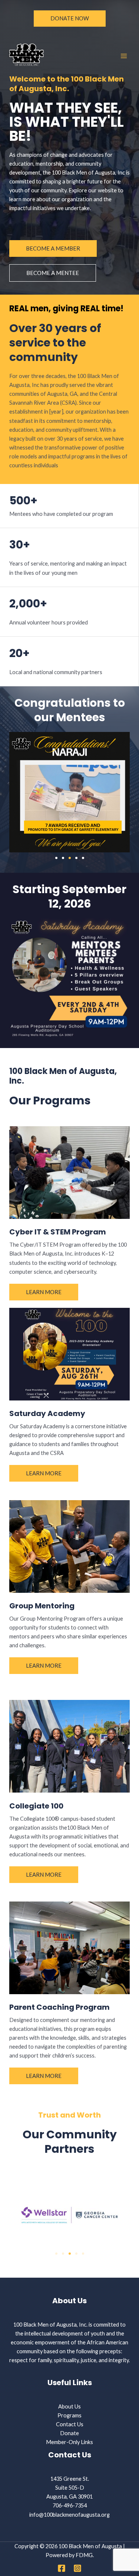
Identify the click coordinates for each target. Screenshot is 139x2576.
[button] (70, 19)
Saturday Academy (47, 1413)
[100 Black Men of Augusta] (26, 56)
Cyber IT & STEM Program (58, 1232)
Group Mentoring (42, 1606)
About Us (69, 2406)
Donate (69, 2433)
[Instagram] (77, 2568)
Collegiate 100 (36, 1806)
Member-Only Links (69, 2442)
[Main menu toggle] (124, 56)
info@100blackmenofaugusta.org (69, 2515)
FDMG (84, 2555)
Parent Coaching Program (59, 2007)
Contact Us (70, 2424)
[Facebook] (62, 2568)
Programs (69, 2415)
